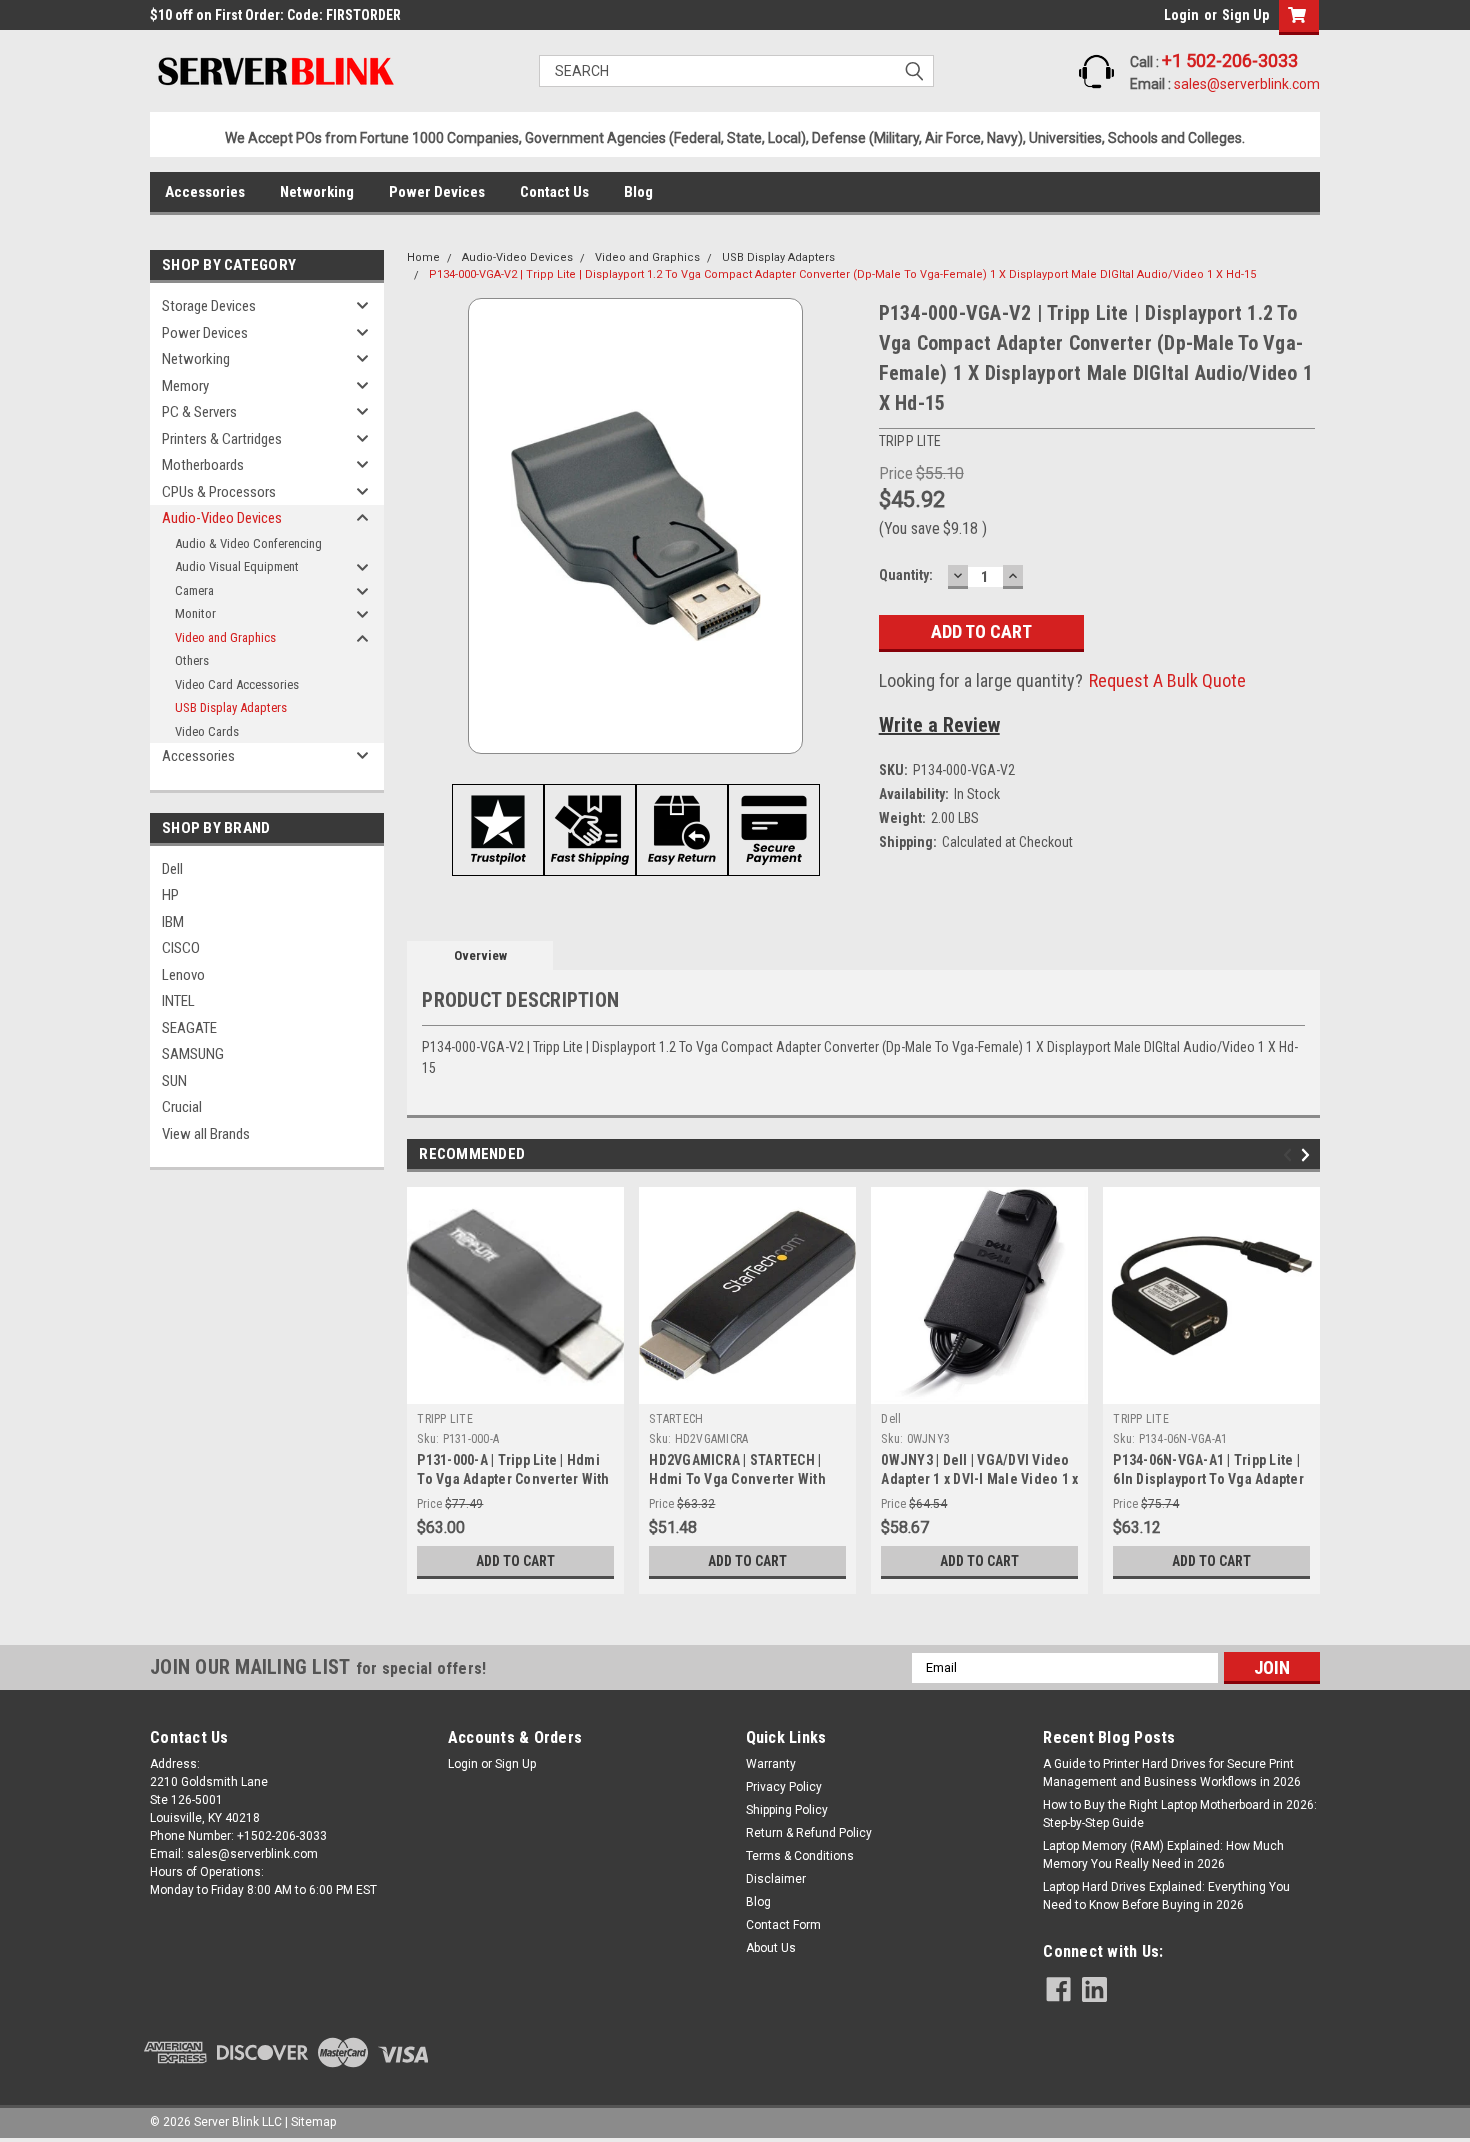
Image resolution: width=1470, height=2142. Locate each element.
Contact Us (554, 192)
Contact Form (783, 1925)
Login (1181, 15)
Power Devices (437, 192)
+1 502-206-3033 (1230, 60)
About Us (771, 1948)
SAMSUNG (193, 1054)
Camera (194, 590)
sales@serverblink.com (1247, 84)
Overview (480, 955)
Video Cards (207, 731)
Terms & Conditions (800, 1856)
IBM (173, 922)
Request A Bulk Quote (1167, 680)
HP (170, 895)
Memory (185, 386)
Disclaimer (776, 1879)
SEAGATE (189, 1028)
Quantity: (906, 575)
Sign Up (1245, 15)
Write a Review (939, 725)
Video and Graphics (225, 637)
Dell (172, 869)
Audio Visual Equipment (237, 566)
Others (192, 660)
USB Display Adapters (231, 707)
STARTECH (676, 1419)
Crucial (182, 1107)
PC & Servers (199, 412)
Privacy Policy (784, 1787)
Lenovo (183, 975)
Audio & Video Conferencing (248, 543)
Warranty (771, 1764)
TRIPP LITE (445, 1419)
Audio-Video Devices (222, 518)
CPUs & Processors (219, 492)
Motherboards (203, 465)
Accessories (205, 192)
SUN (174, 1081)
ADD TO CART (515, 1561)
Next (1308, 1154)
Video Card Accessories (237, 684)
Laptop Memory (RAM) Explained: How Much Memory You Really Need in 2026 (1163, 1855)
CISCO (181, 948)
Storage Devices (209, 306)
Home (423, 257)
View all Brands (206, 1134)
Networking (317, 192)
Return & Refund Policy (809, 1833)
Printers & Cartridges (222, 439)
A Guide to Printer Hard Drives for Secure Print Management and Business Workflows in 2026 (1172, 1773)
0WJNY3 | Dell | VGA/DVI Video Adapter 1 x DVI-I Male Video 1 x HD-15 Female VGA (979, 1479)
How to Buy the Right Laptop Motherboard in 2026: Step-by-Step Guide (1180, 1814)
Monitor (195, 613)
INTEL (178, 1001)
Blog (638, 192)
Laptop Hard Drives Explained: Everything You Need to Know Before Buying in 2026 (1166, 1896)
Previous (1290, 1154)
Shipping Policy (787, 1810)
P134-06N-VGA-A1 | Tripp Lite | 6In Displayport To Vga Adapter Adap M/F (1208, 1479)
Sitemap (313, 2122)
